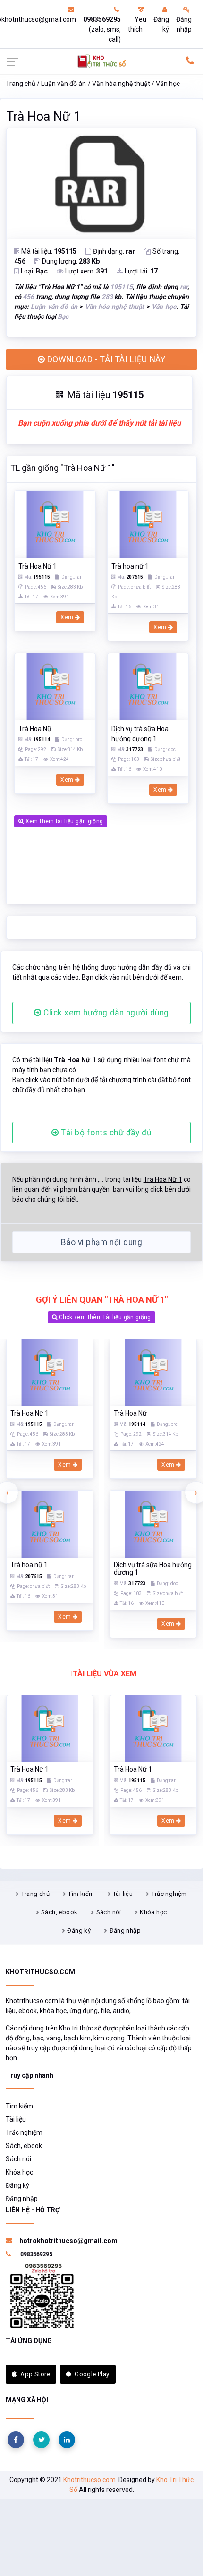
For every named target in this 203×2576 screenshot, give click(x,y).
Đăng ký (161, 24)
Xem (68, 617)
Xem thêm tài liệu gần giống (63, 821)
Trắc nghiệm (169, 1894)
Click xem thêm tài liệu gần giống (104, 1317)
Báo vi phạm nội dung (101, 1242)
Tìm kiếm (81, 1894)
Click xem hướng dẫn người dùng (105, 1013)
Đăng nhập (184, 24)
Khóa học (153, 1912)
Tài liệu (123, 1894)
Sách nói (109, 1912)
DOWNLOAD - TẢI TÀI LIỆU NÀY (105, 359)
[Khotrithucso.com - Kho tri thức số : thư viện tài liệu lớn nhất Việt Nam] (102, 60)
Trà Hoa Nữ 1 (43, 117)
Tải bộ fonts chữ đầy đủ (105, 1133)
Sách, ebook (59, 1912)
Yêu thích (137, 24)
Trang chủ (21, 84)
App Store (35, 2374)
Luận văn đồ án (63, 84)
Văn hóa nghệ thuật (121, 84)
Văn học (168, 84)
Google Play (92, 2374)
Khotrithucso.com (89, 2480)
